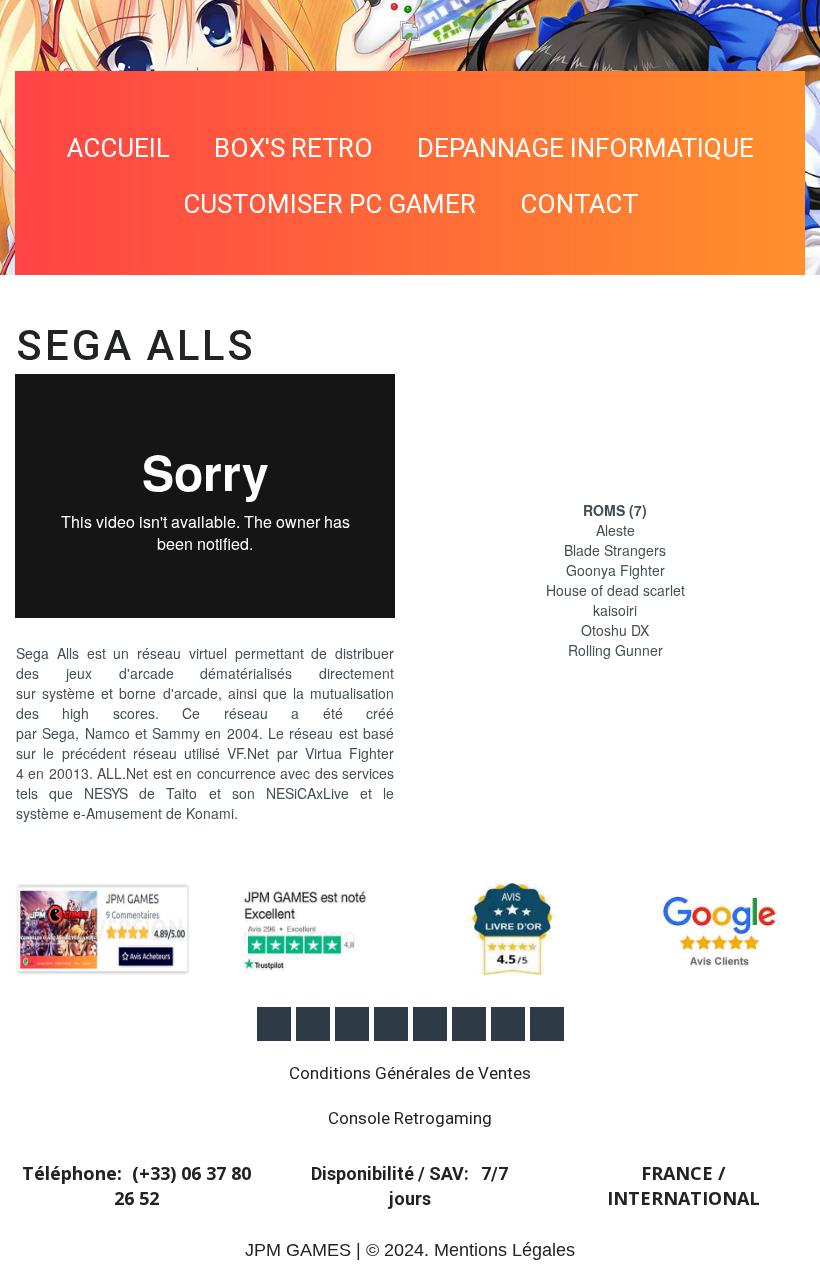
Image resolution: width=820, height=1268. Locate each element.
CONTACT (579, 204)
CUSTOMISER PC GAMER (329, 204)
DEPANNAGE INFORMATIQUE (585, 148)
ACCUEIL (118, 148)
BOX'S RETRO (293, 148)
